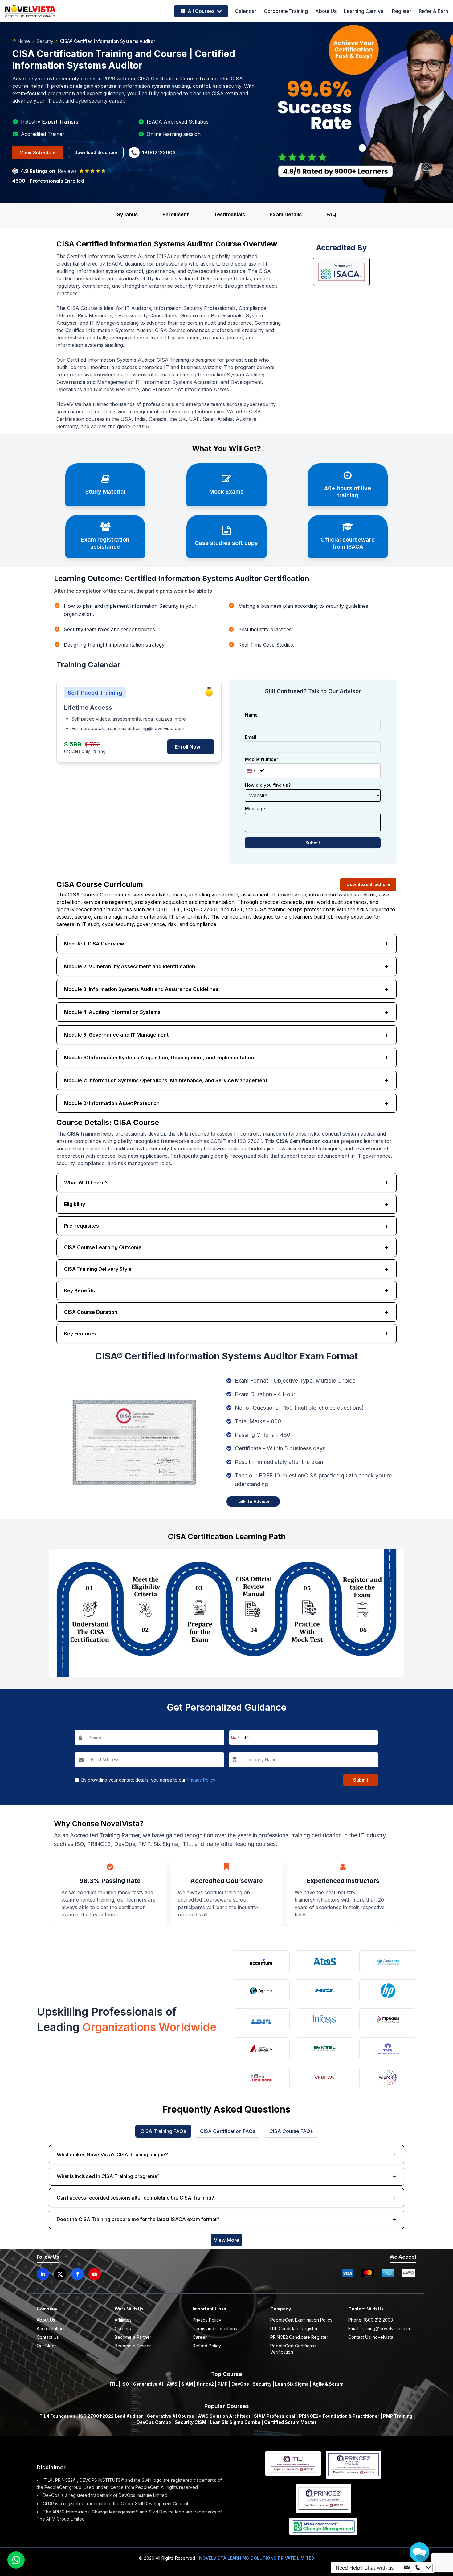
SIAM (187, 2384)
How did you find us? (268, 785)
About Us (326, 11)
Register (402, 11)
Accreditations (51, 2328)
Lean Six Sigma (292, 2384)
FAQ (331, 214)
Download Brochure (96, 152)
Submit (313, 843)
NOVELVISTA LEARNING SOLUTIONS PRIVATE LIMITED (257, 2558)
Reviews (67, 171)
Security (45, 41)
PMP (223, 2384)
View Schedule (38, 152)
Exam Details (286, 214)
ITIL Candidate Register (294, 2328)
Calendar (246, 11)
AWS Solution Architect (224, 2416)
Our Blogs (47, 2346)
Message (255, 809)
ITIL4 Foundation (57, 2416)
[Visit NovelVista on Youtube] (95, 2274)
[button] (251, 771)
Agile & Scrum (328, 2384)
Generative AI (148, 2384)
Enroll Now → (191, 747)
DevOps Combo (154, 2422)
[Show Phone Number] (418, 2568)
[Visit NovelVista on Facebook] (77, 2274)
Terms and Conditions (215, 2328)
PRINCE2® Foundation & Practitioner (339, 2416)
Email (251, 737)
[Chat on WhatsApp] (16, 2560)
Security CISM (190, 2422)
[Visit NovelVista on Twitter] (60, 2274)
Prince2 (205, 2384)
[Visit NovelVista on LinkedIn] (43, 2274)
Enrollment (176, 214)
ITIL (114, 2384)
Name (251, 715)
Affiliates (123, 2320)
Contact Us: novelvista (371, 2337)
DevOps (240, 2384)
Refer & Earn (433, 11)
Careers (123, 2328)
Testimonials (229, 214)
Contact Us (48, 2337)
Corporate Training (286, 11)
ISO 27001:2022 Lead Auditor (111, 2416)
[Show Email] (407, 2568)
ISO (125, 2384)
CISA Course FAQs (291, 2131)
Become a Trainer (133, 2346)
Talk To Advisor (253, 1501)
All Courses (201, 11)
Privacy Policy (201, 1780)
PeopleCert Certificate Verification (293, 2349)
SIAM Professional (275, 2416)
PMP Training (398, 2416)
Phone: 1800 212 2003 (371, 2320)
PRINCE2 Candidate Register (299, 2337)
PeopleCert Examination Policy (301, 2320)
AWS (172, 2384)
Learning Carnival (364, 11)
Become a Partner (133, 2337)
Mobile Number (261, 759)
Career (200, 2337)
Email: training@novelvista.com (379, 2328)
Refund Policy (207, 2346)
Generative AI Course (170, 2416)
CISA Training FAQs (163, 2131)
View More (226, 2240)
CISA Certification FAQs (228, 2131)
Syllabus (127, 214)
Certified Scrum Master (290, 2422)
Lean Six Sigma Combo (235, 2422)
